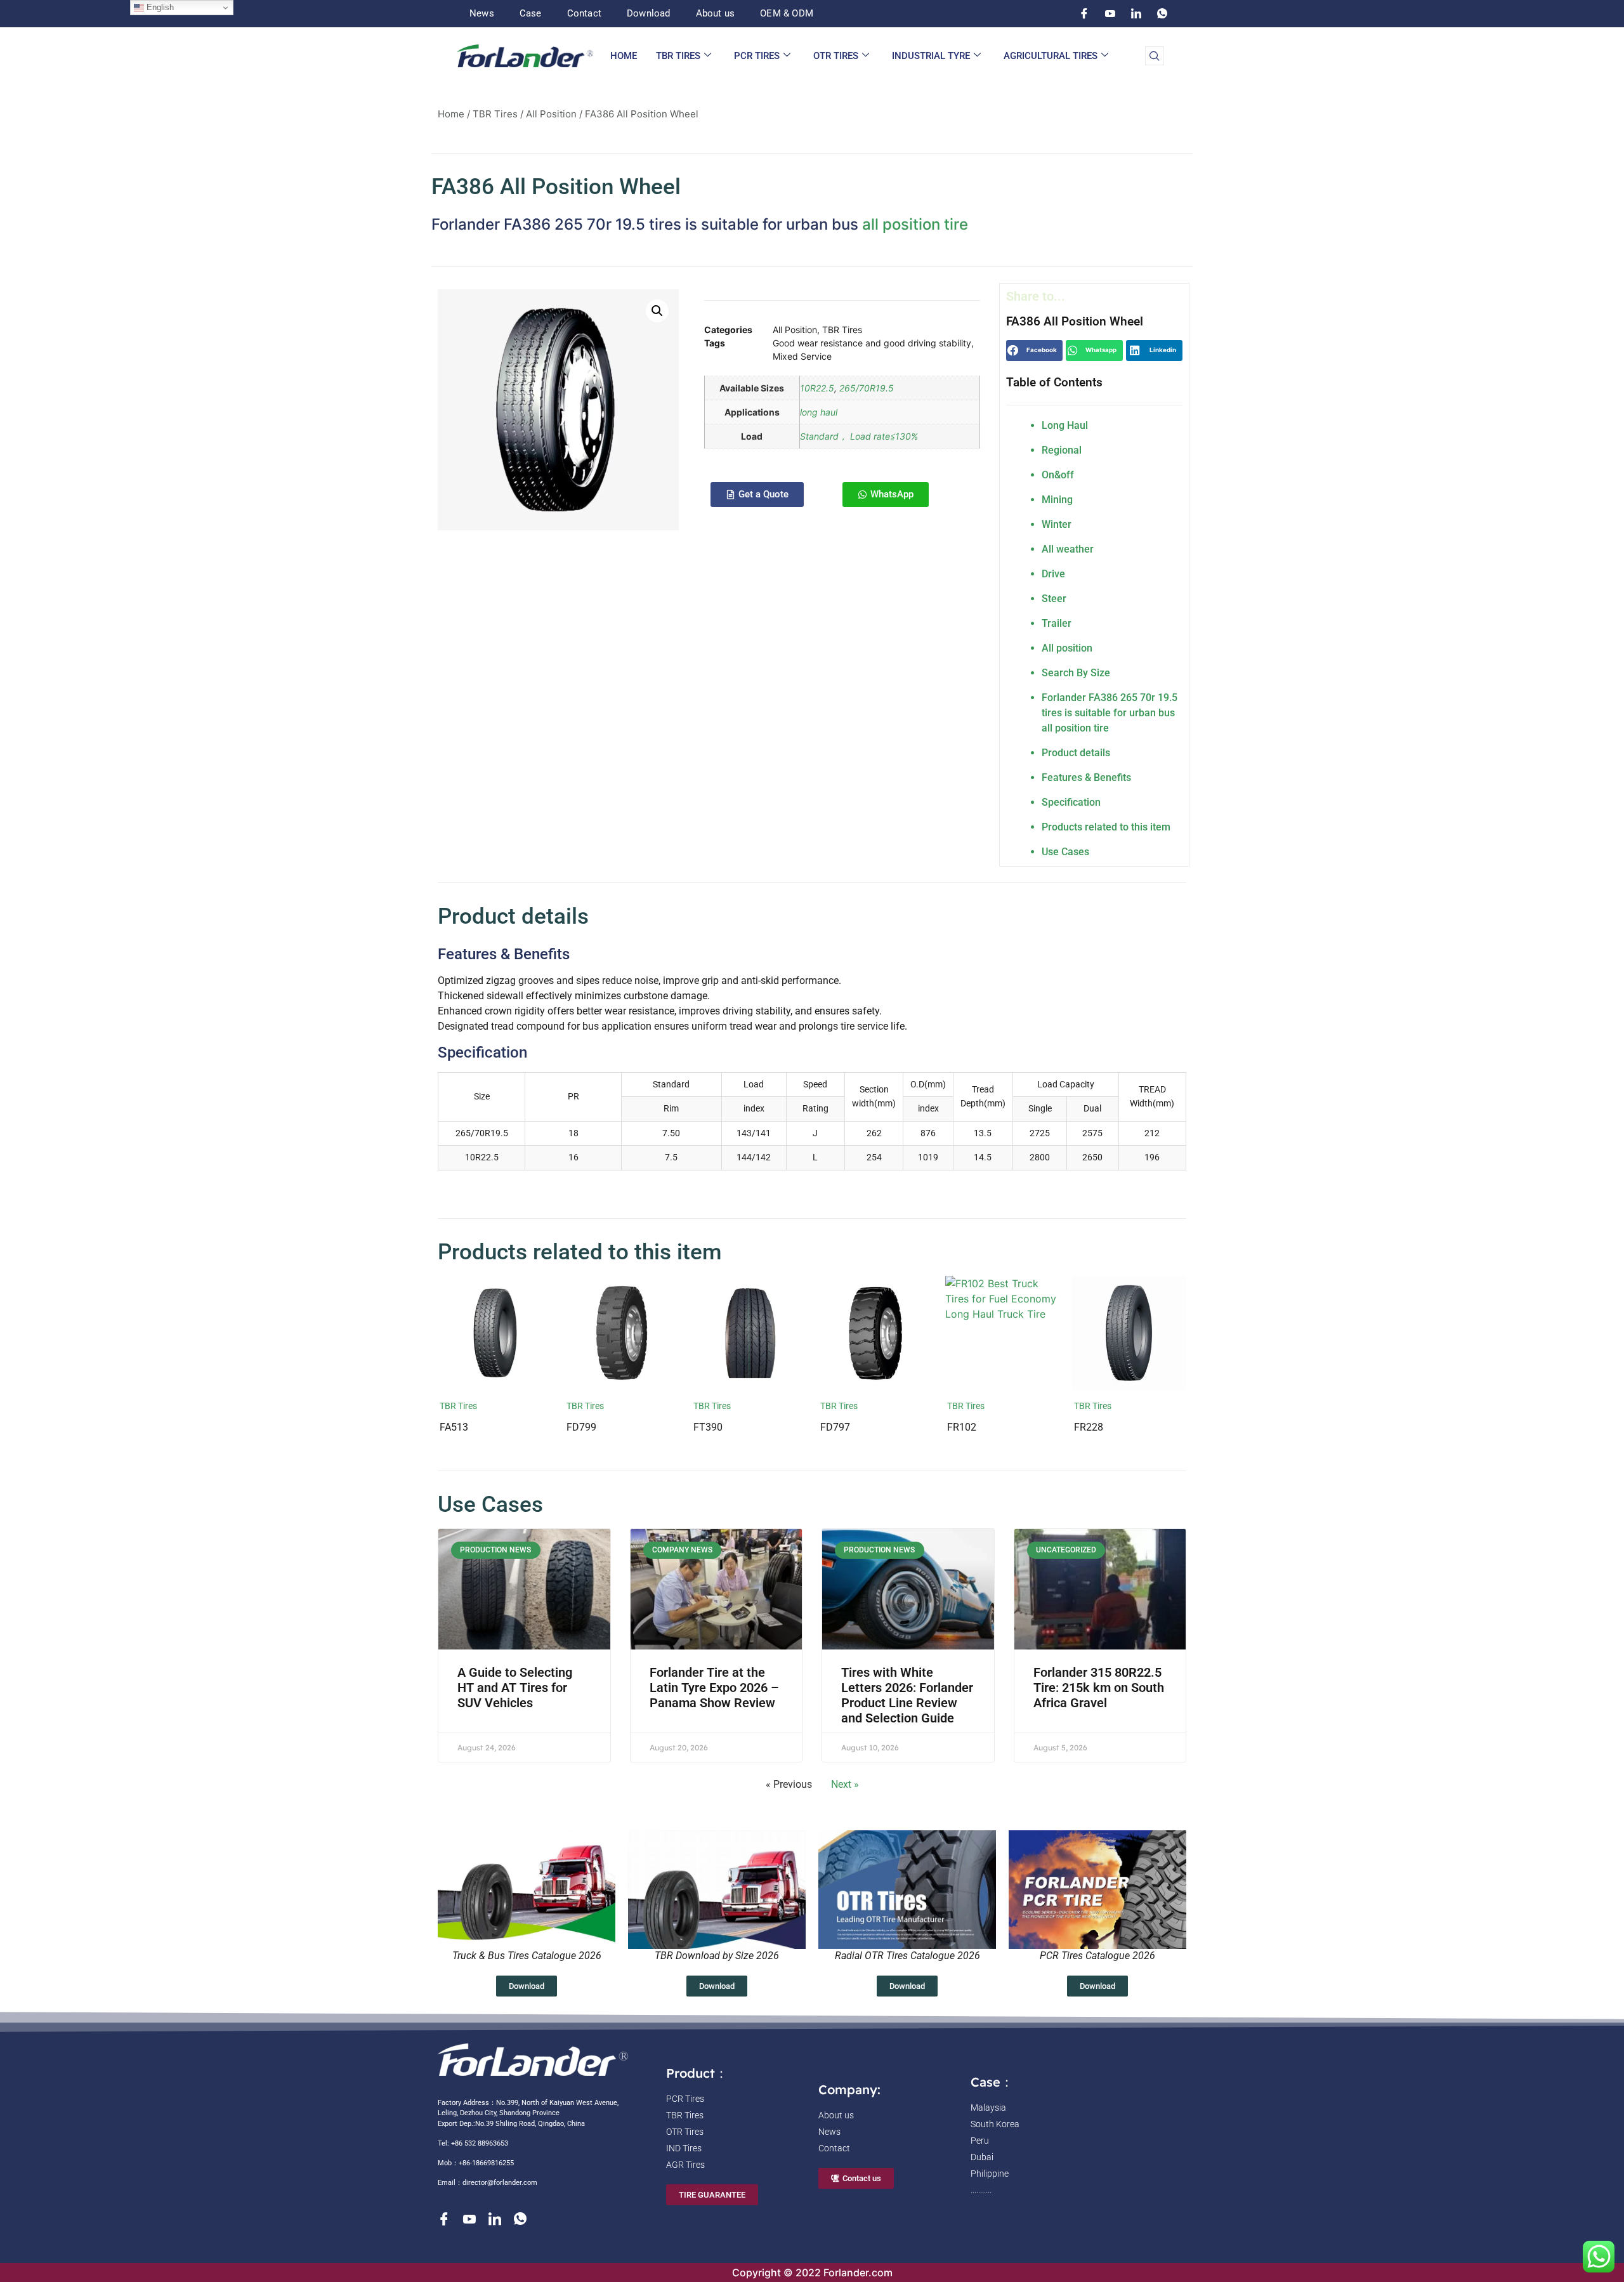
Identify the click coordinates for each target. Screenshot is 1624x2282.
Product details (1076, 753)
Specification (1071, 802)
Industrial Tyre (931, 56)
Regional (1062, 450)
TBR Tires (678, 56)
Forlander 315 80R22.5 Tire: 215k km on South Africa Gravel (1099, 1688)
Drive (1053, 574)
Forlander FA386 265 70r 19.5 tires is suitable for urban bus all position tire (1110, 713)
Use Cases (1065, 852)
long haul (819, 412)
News (482, 13)
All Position (551, 114)
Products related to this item (1106, 827)
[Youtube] (1110, 13)
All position (1067, 648)
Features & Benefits (1086, 777)
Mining (1057, 500)
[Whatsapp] (1162, 13)
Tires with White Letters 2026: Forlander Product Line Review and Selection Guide (907, 1695)
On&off (1058, 475)
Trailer (1057, 623)
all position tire (915, 224)
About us (716, 13)
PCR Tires (757, 56)
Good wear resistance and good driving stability (872, 343)
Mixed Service (802, 356)
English (159, 7)
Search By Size (1076, 673)
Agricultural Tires (1051, 56)
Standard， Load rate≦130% (859, 436)
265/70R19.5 (867, 388)
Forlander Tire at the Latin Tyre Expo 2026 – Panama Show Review (714, 1688)
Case (531, 13)
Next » (845, 1784)
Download (649, 13)
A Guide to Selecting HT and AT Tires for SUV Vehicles (515, 1688)
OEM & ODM (787, 13)
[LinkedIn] (1136, 13)
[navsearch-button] (1155, 56)
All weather (1068, 549)
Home (624, 56)
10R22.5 (817, 388)
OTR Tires (836, 56)
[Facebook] (1084, 13)
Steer (1054, 599)
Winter (1057, 524)
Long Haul (1065, 425)
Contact (584, 13)
